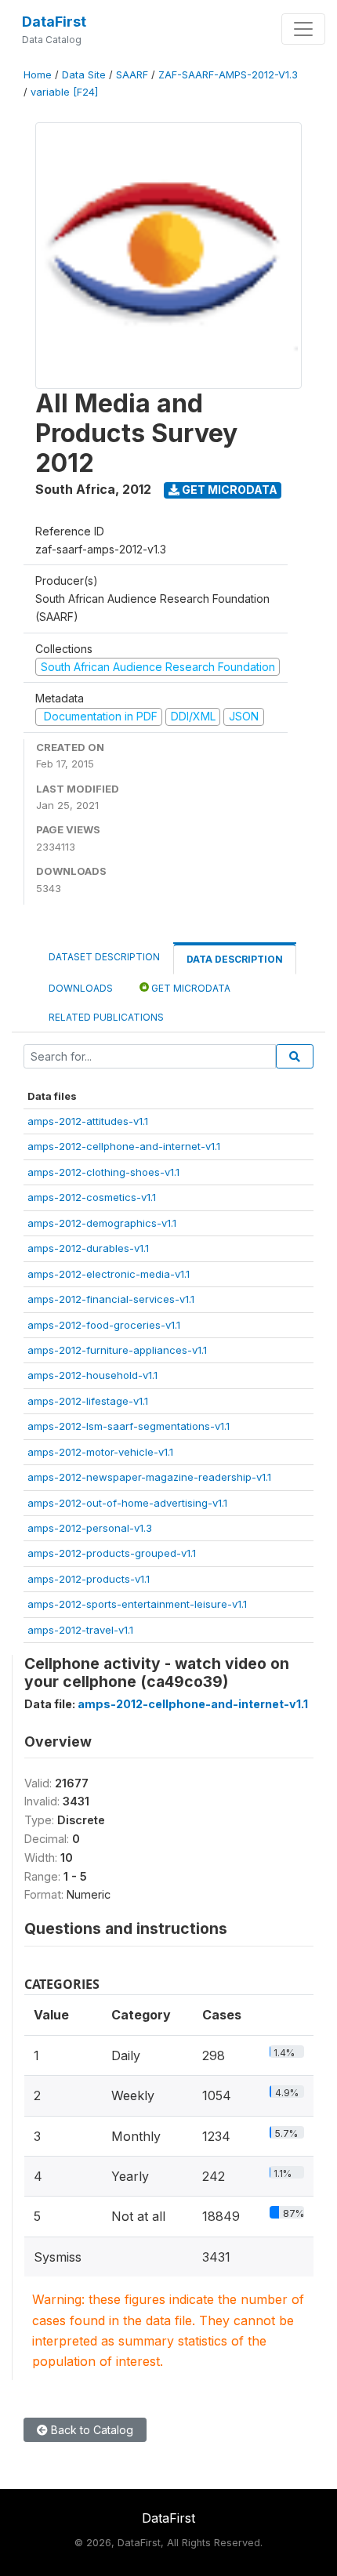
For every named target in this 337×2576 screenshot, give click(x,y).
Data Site (84, 75)
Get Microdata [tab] (190, 988)
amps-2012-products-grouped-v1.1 (112, 1553)
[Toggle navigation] (303, 29)
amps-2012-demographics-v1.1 (102, 1223)
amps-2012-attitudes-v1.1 (88, 1121)
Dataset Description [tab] (104, 957)
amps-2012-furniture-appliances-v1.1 (117, 1350)
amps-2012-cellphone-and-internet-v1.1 (124, 1146)
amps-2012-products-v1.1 (89, 1579)
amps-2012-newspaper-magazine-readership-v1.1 (149, 1477)
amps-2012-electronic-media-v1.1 (109, 1274)
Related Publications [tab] (106, 1017)
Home (38, 75)
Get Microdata (228, 490)
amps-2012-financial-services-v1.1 (111, 1299)
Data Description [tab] (235, 959)
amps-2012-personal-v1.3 (90, 1528)
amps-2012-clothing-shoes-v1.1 (103, 1172)
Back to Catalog (91, 2430)
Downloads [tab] (81, 988)
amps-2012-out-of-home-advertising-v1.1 (127, 1503)
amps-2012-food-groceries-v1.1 (104, 1325)
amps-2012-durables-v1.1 (88, 1248)
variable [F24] (64, 92)
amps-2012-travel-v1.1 (80, 1630)
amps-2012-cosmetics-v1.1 (92, 1197)
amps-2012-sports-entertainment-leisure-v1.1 (137, 1604)
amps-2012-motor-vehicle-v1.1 (100, 1452)
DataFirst (54, 22)
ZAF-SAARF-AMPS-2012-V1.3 (228, 75)
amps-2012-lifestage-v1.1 (88, 1401)
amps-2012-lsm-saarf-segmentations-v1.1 (129, 1426)
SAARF (132, 75)
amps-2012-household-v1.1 (92, 1375)
